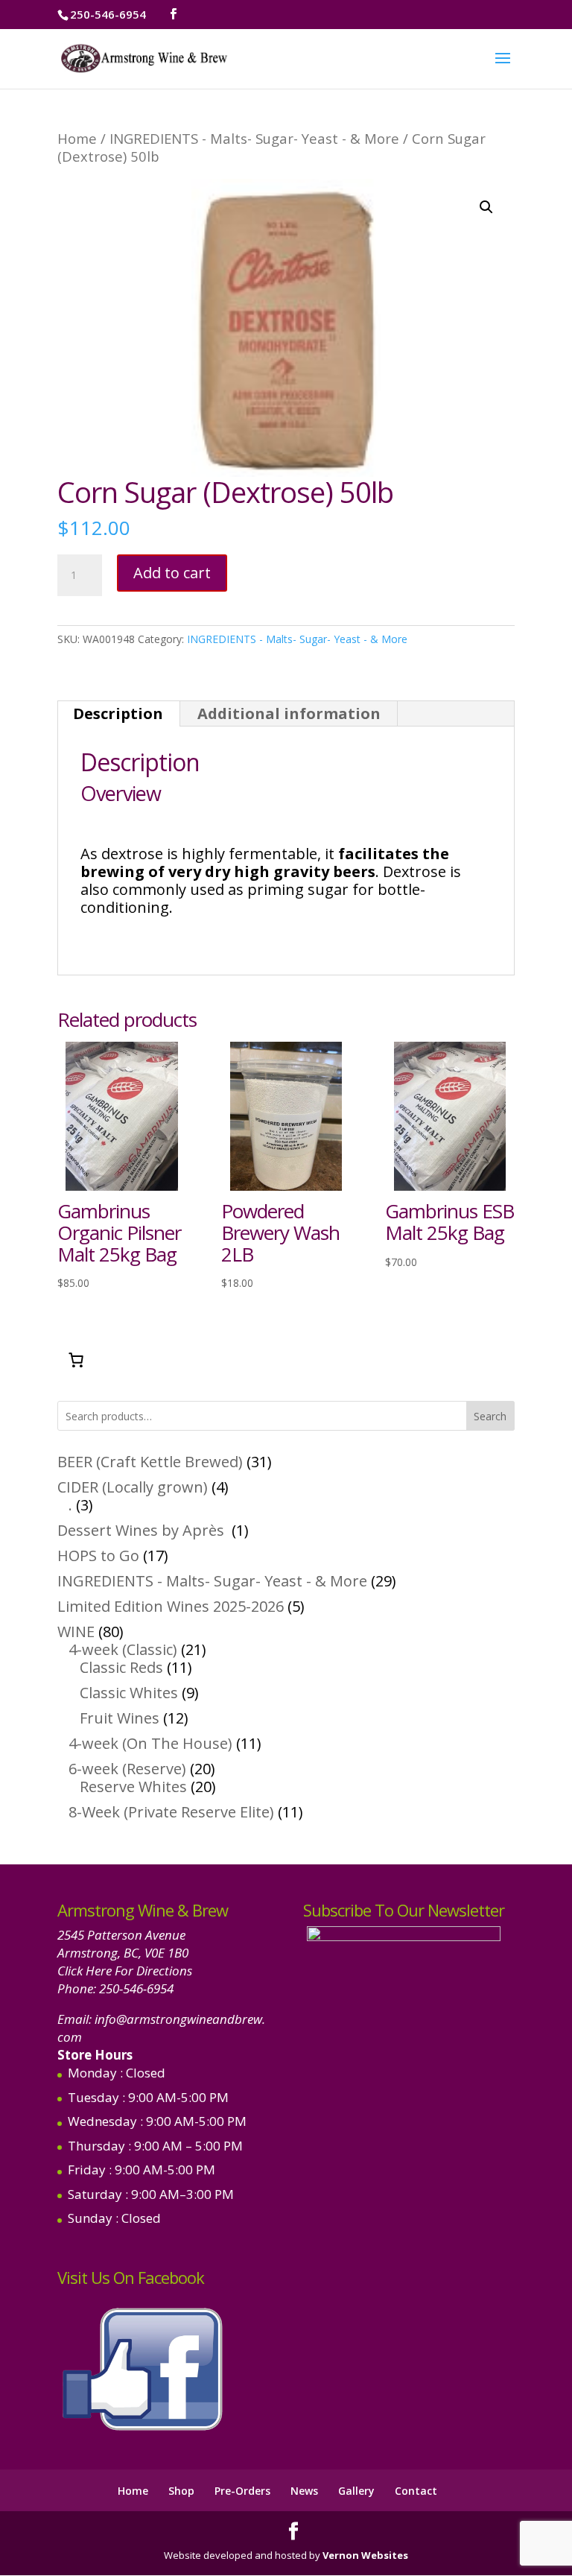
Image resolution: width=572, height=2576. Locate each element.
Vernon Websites (365, 2555)
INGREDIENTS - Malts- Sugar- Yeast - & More (254, 138)
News (304, 2491)
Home (77, 138)
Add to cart (172, 573)
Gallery (356, 2491)
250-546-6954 (136, 1988)
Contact (416, 2491)
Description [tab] (118, 713)
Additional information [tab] (289, 713)
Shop (181, 2491)
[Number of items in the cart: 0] (76, 1360)
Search (490, 1416)
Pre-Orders (242, 2491)
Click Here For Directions (125, 1971)
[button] (486, 207)
